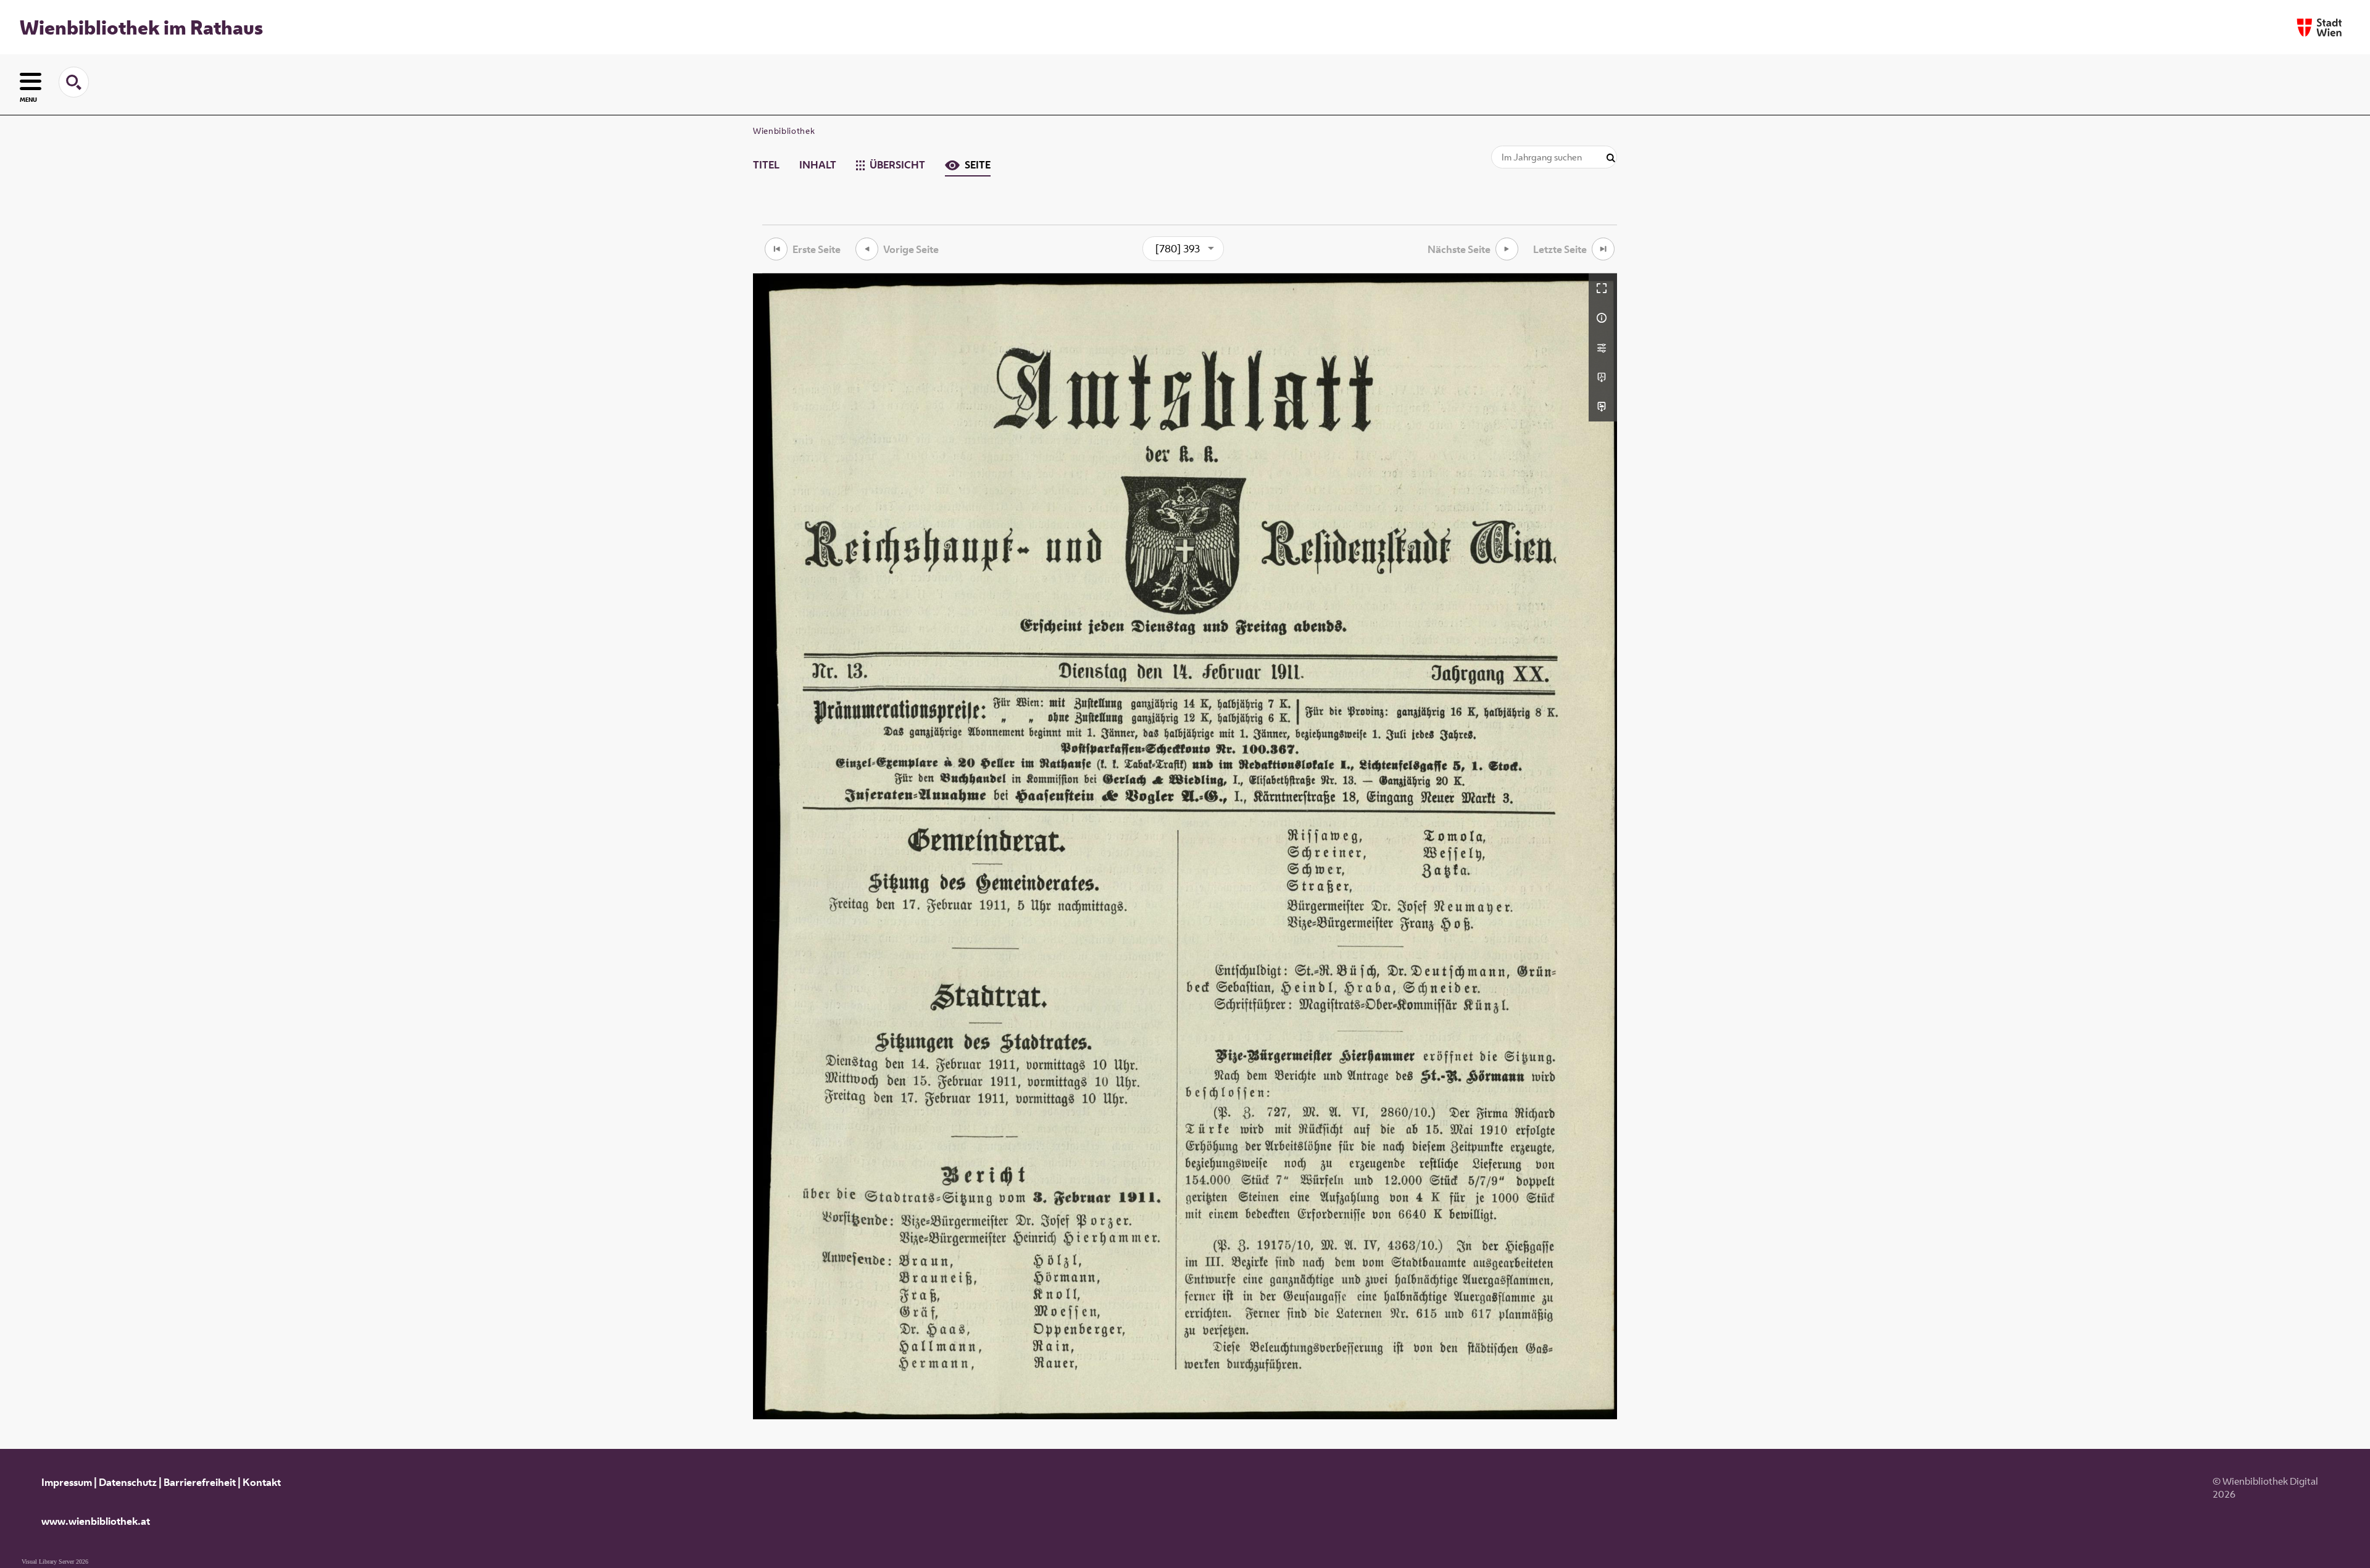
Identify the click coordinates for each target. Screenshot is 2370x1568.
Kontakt (262, 1482)
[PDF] (1603, 377)
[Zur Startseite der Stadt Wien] (2319, 27)
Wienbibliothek (784, 131)
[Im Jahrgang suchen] (1611, 158)
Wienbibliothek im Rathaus (141, 27)
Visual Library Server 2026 (55, 1562)
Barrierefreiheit (200, 1482)
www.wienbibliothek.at (96, 1521)
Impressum (67, 1482)
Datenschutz (128, 1482)
